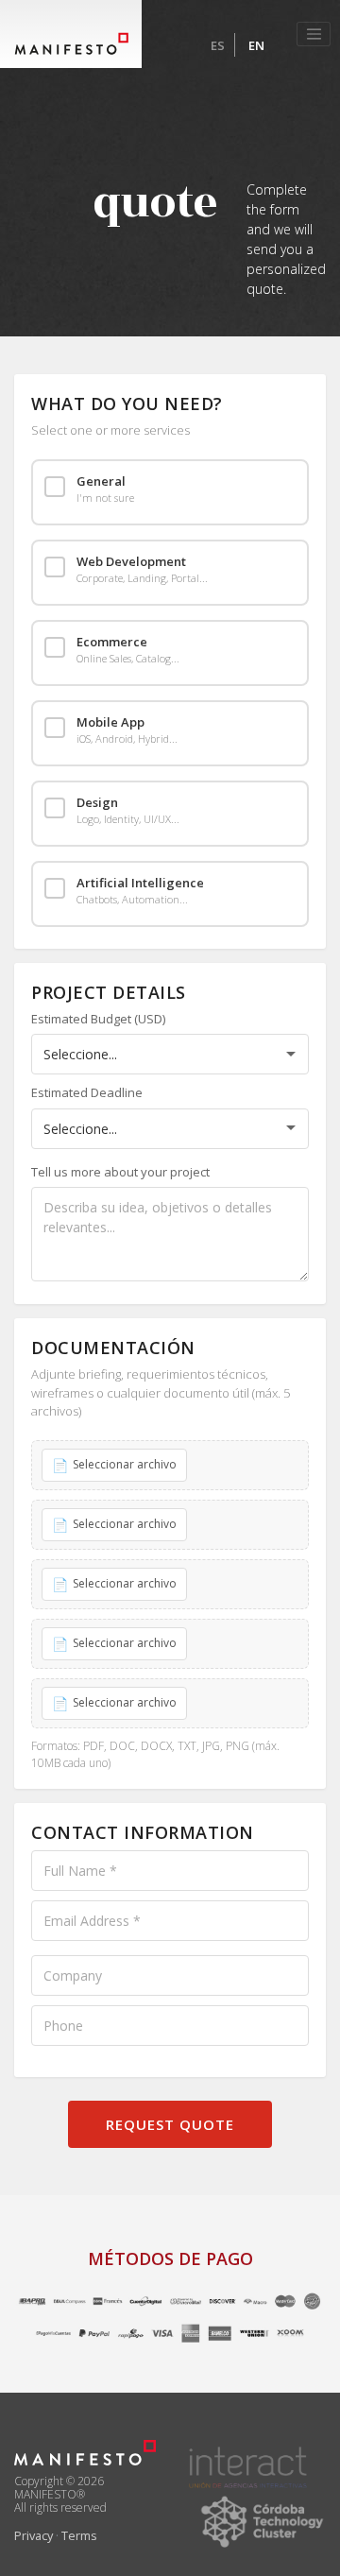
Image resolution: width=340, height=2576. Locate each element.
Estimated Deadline (87, 1092)
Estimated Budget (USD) (98, 1019)
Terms (79, 2535)
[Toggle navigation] (314, 34)
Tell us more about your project (120, 1172)
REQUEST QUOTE (170, 2124)
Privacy (34, 2535)
